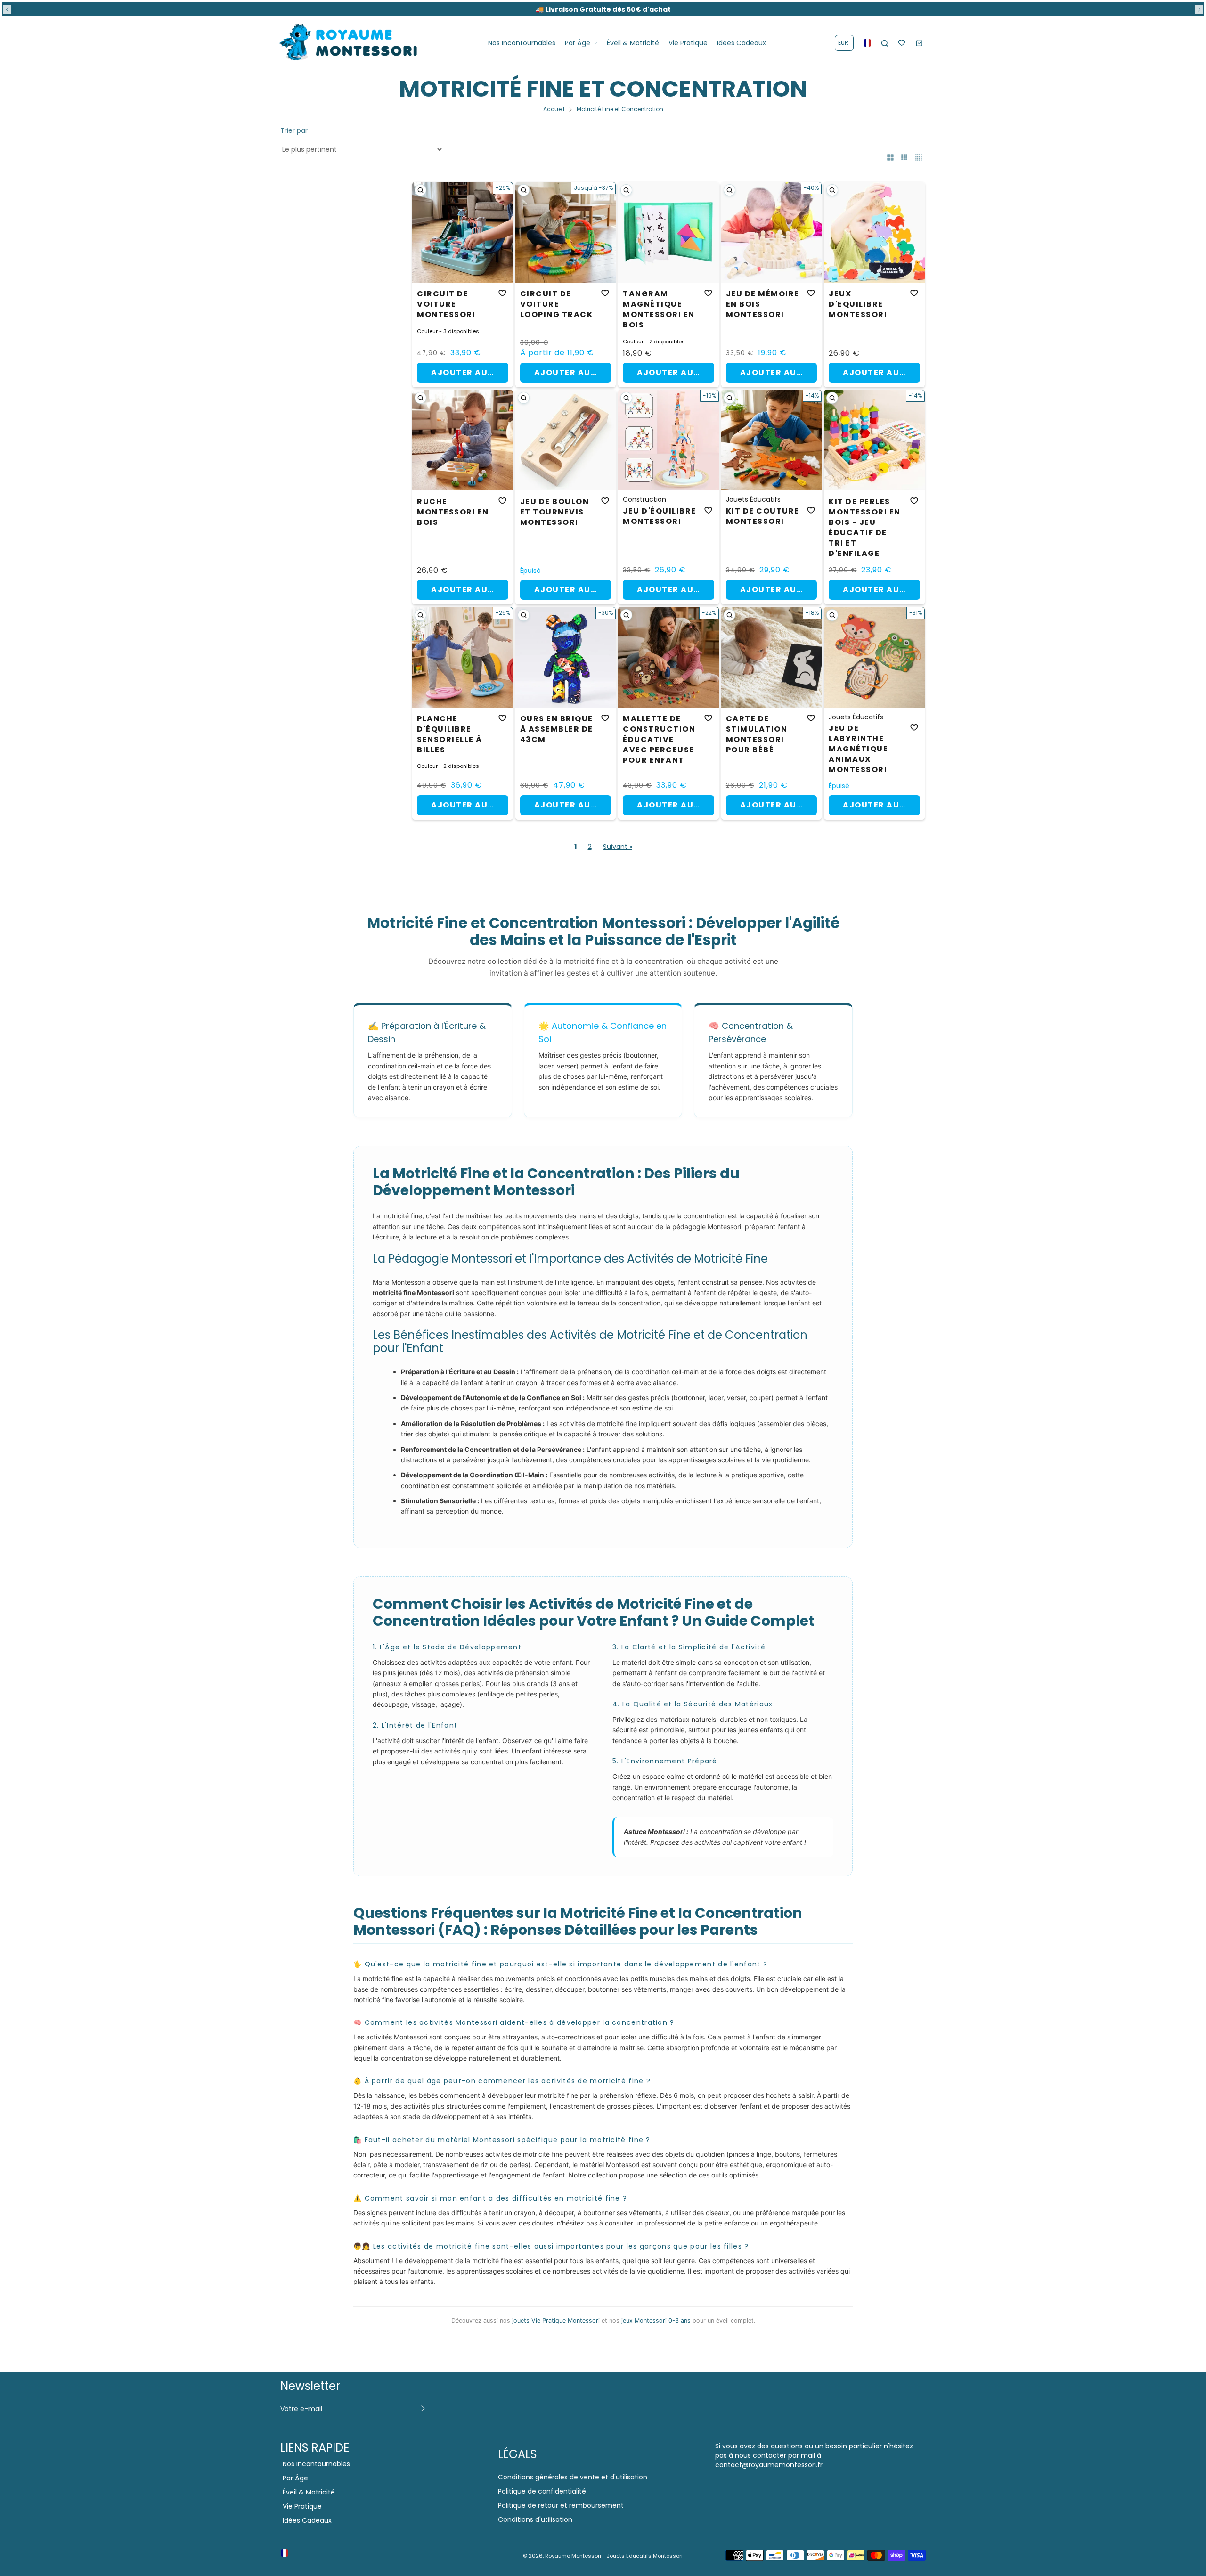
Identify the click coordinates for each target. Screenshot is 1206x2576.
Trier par (294, 130)
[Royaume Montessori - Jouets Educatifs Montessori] (349, 43)
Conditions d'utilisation (535, 2519)
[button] (7, 9)
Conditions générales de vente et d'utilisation (573, 2477)
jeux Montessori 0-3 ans (656, 2320)
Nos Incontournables (316, 2464)
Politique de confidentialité (542, 2491)
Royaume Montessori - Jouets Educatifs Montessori (614, 2556)
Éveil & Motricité (309, 2492)
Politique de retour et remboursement (561, 2505)
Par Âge (295, 2478)
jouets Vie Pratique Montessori (556, 2320)
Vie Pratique (302, 2506)
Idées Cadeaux (307, 2520)
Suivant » (618, 847)
